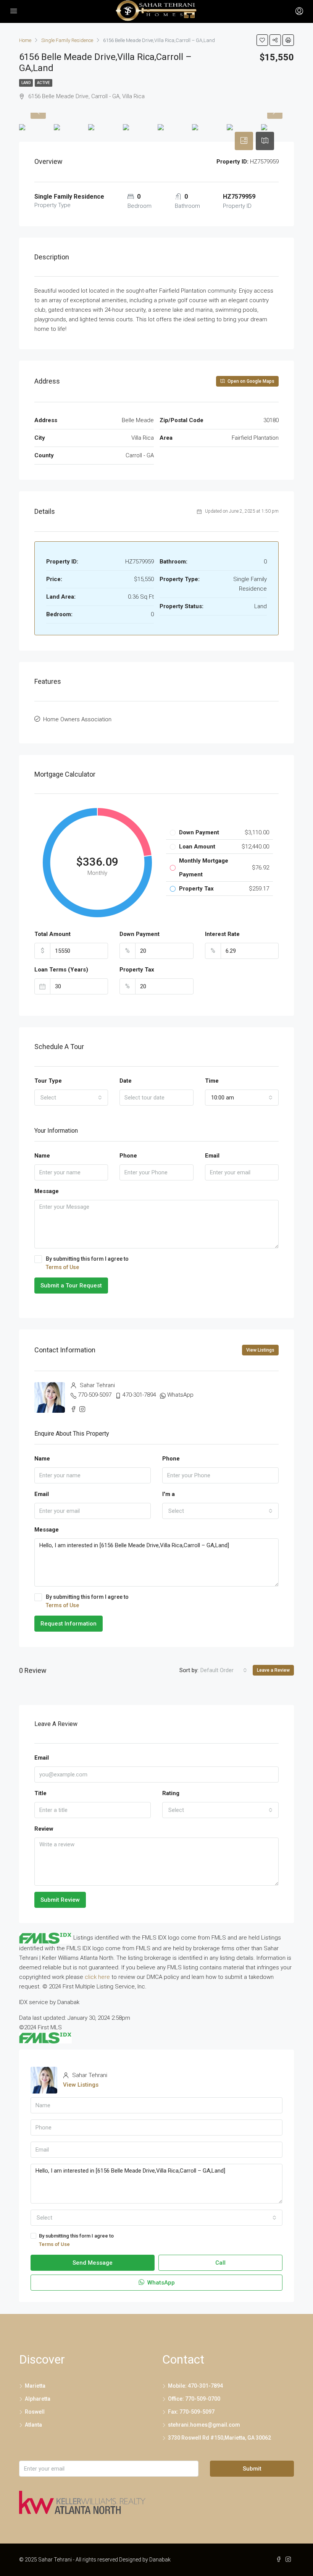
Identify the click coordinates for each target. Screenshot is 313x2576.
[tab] (244, 141)
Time (212, 1081)
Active (44, 83)
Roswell (35, 2412)
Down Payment (140, 934)
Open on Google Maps (250, 381)
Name (42, 1156)
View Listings (260, 1350)
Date (126, 1081)
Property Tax (137, 970)
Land (26, 83)
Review (44, 1829)
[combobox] (71, 1098)
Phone (128, 1156)
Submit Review (60, 1900)
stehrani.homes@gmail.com (204, 2425)
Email (212, 1156)
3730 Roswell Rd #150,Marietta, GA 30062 (219, 2438)
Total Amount (52, 934)
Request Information (69, 1624)
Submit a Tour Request (71, 1286)
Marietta (35, 2386)
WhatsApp (180, 1395)
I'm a (169, 1494)
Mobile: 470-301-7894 (195, 2386)
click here (97, 1977)
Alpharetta (38, 2399)
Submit (252, 2469)
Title (40, 1793)
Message (47, 1191)
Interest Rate (222, 934)
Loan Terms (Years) (61, 970)
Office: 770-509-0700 (194, 2399)
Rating (171, 1793)
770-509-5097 (95, 1395)
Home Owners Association (77, 719)
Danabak (160, 2560)
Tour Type (48, 1081)
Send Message (93, 2263)
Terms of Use (62, 1267)
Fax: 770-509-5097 (191, 2412)
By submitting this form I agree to (87, 1263)
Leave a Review (273, 1670)
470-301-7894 (139, 1395)
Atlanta (33, 2425)
